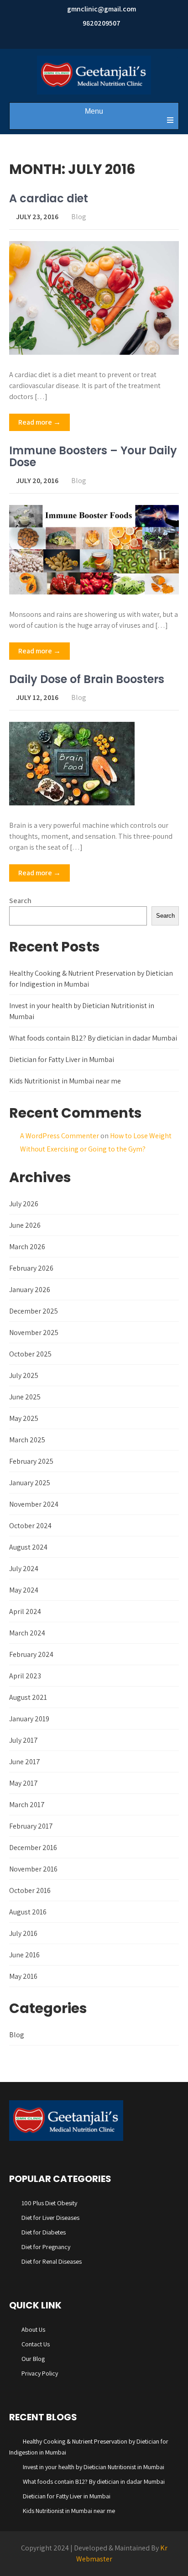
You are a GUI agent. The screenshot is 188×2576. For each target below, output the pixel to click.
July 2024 (24, 1569)
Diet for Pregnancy (46, 2247)
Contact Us (36, 2344)
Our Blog (33, 2359)
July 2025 (24, 1375)
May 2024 (24, 1590)
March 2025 (27, 1440)
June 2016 (24, 1955)
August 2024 (28, 1547)
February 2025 (31, 1461)
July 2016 (23, 1933)
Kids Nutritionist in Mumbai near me (65, 1081)
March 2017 (27, 1805)
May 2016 (23, 1976)
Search (20, 901)
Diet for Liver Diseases (50, 2218)
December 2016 (33, 1848)
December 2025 (34, 1311)
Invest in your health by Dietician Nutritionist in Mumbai (94, 2467)
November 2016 (33, 1869)
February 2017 (31, 1826)
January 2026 (30, 1290)
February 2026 (31, 1268)
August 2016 (28, 1912)
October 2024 (30, 1526)
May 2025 (24, 1418)
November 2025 (34, 1333)
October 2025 (30, 1354)
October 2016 (30, 1890)
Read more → (39, 422)
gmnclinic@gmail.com (102, 9)
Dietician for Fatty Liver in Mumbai (62, 1059)
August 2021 (28, 1697)
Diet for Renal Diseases (52, 2261)
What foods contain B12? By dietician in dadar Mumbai (93, 1038)
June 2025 (25, 1397)
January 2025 (30, 1483)
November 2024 (34, 1504)
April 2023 (25, 1676)
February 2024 (31, 1654)
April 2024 (25, 1611)
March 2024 (27, 1633)
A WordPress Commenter (60, 1136)
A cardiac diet (49, 198)
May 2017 (23, 1783)
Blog (79, 217)
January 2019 (29, 1719)
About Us (33, 2329)
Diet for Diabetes (44, 2232)
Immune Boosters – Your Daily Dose (93, 456)
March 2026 (27, 1247)
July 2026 (24, 1204)
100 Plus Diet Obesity (49, 2203)
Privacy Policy (40, 2373)
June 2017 (25, 1762)
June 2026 (25, 1225)
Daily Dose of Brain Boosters (87, 679)
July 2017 (23, 1740)
